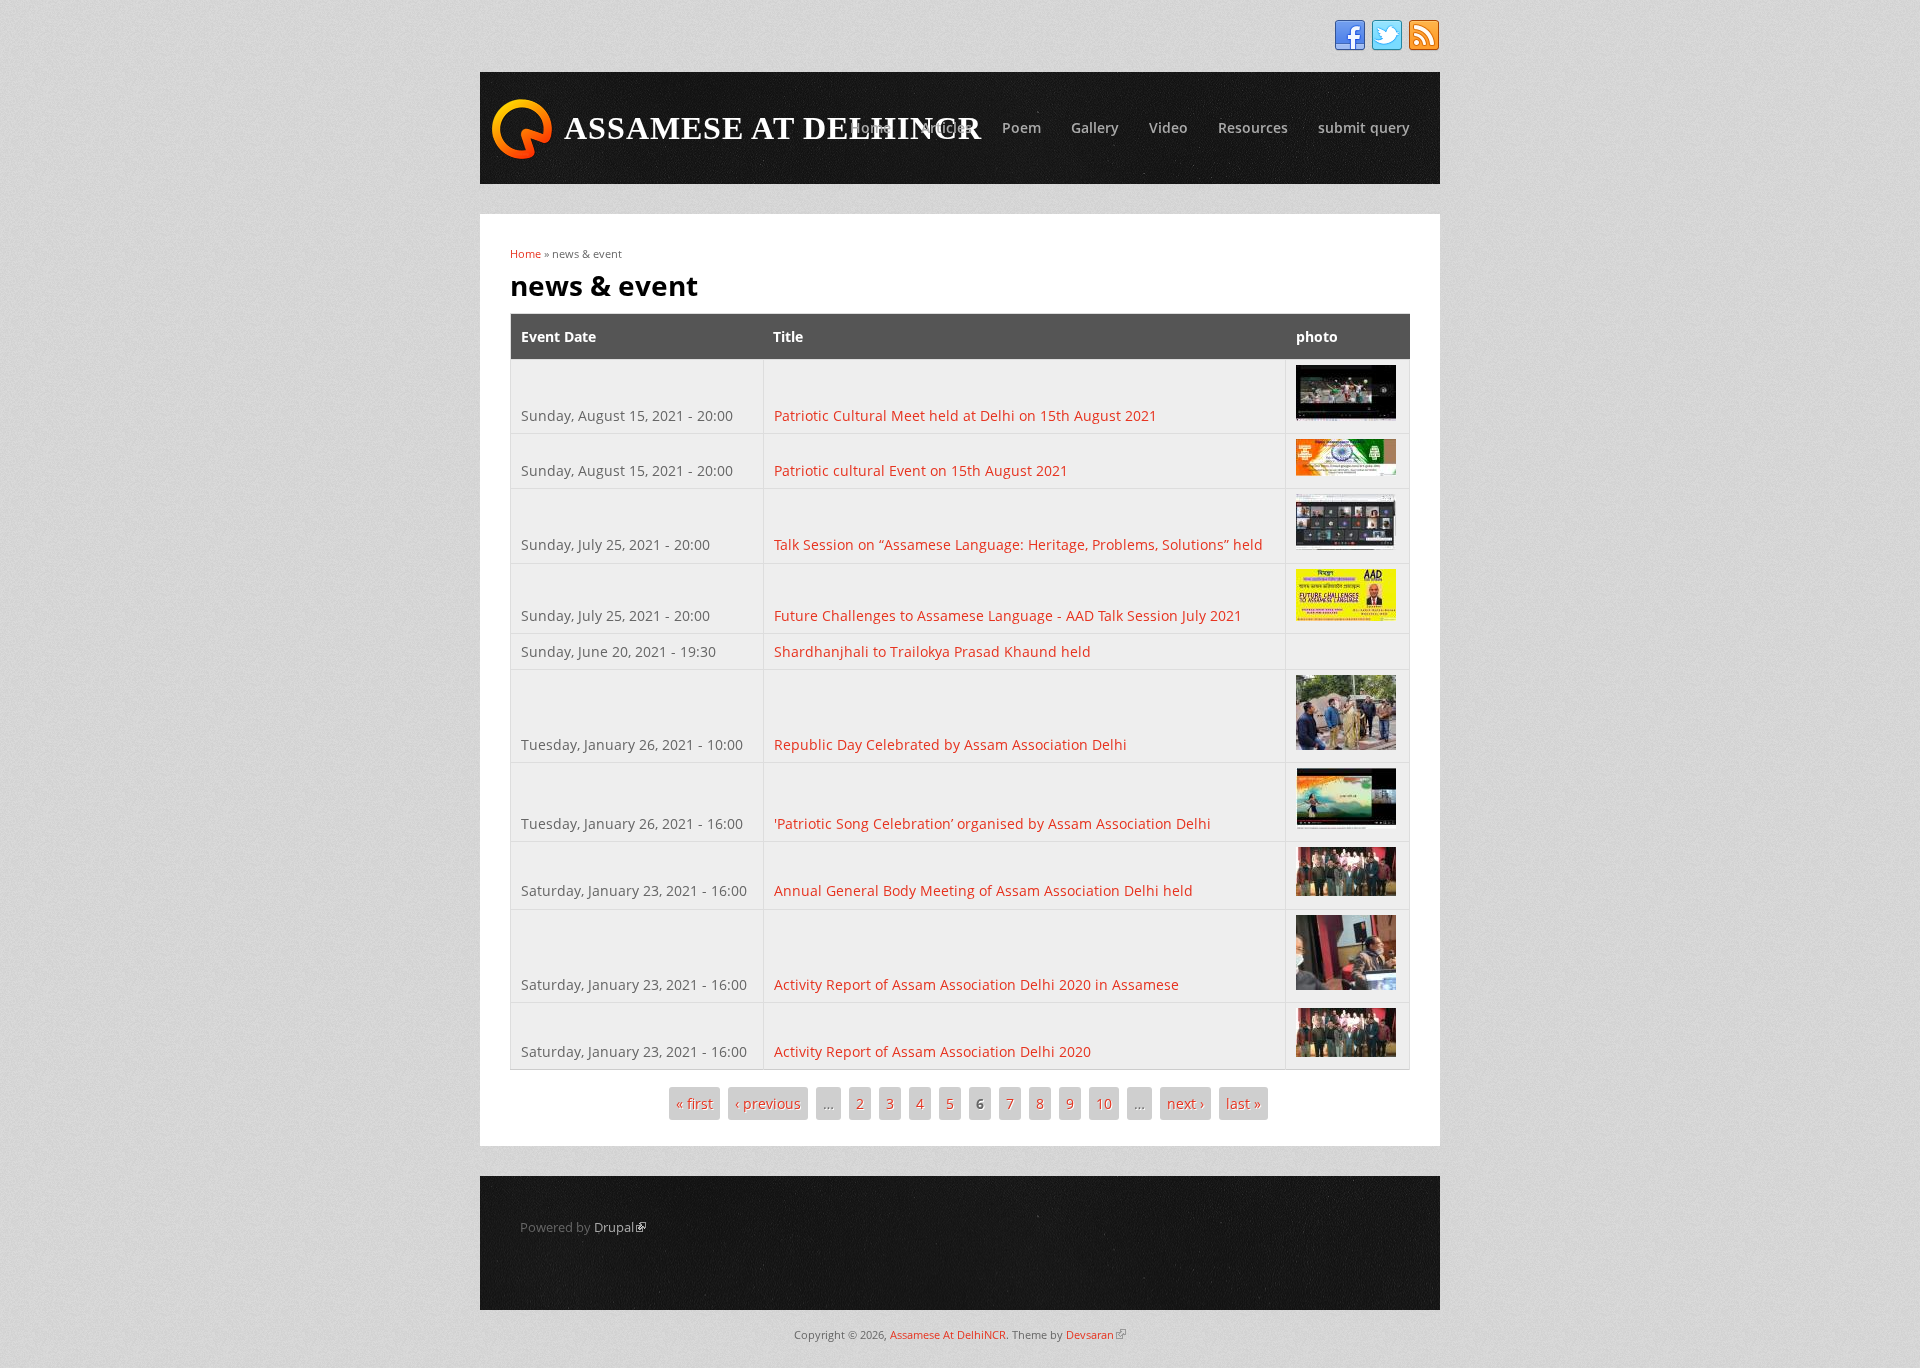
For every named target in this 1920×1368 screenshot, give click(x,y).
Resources (1253, 127)
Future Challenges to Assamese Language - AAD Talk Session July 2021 (1008, 615)
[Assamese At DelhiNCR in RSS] (1424, 36)
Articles (946, 127)
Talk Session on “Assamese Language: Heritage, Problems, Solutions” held (1018, 544)
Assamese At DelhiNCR (948, 1334)
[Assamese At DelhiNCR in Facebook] (1350, 36)
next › (1185, 1103)
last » (1243, 1103)
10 (1104, 1103)
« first (694, 1103)
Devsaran (1096, 1334)
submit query (1364, 127)
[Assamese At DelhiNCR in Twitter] (1387, 36)
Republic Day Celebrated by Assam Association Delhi (950, 744)
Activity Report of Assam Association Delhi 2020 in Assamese (976, 984)
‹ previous (768, 1103)
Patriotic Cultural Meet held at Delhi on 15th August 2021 (965, 415)
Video (1168, 127)
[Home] (522, 129)
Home (870, 127)
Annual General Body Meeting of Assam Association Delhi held (983, 890)
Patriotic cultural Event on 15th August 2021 (921, 470)
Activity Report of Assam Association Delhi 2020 (932, 1051)
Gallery (1095, 127)
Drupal (620, 1227)
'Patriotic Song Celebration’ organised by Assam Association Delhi (992, 823)
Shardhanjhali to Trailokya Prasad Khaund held (932, 651)
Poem (1021, 127)
